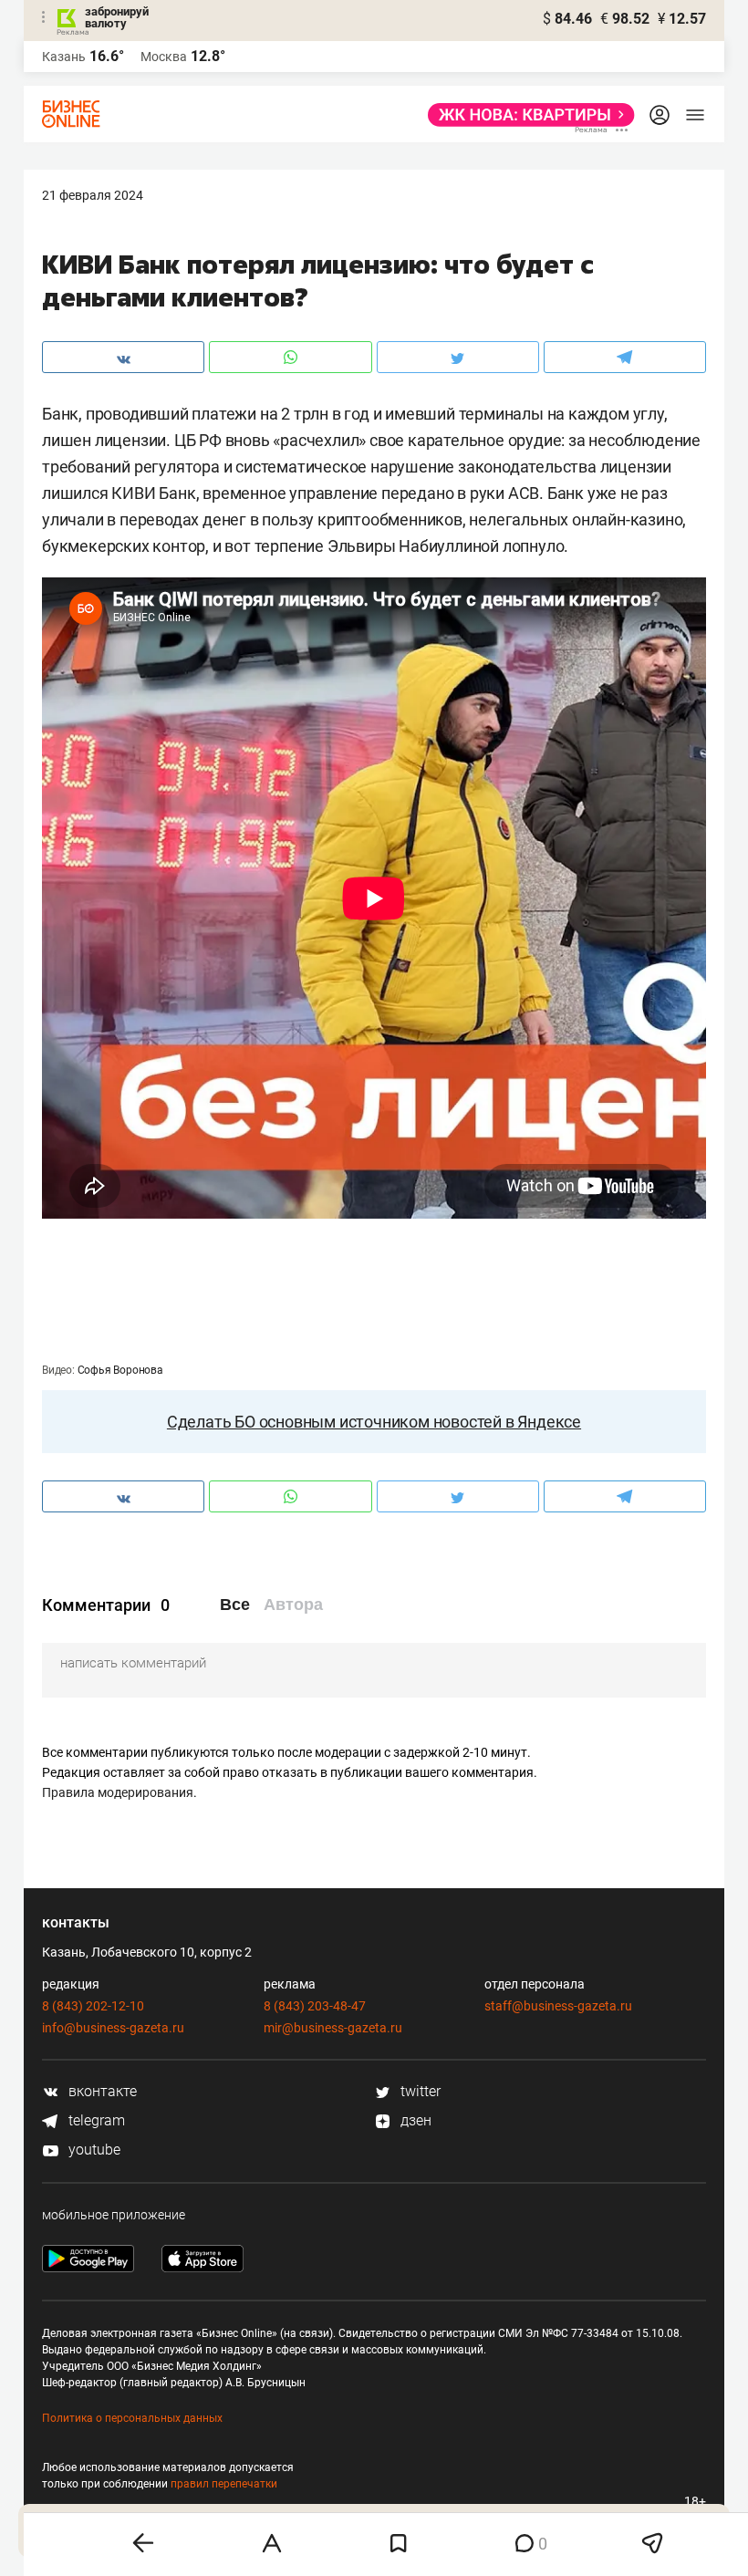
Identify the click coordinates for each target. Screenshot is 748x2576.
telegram (95, 2120)
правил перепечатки (224, 2484)
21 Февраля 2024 (93, 195)
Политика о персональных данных (132, 2418)
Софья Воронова (120, 1370)
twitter (419, 2091)
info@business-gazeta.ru (113, 2028)
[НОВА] (526, 115)
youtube (93, 2150)
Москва (164, 57)
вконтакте (101, 2091)
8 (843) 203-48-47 (315, 2006)
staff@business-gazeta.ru (558, 2006)
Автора (293, 1605)
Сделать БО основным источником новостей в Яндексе (374, 1422)
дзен (414, 2120)
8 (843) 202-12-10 (93, 2006)
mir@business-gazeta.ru (333, 2028)
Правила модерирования (118, 1792)
